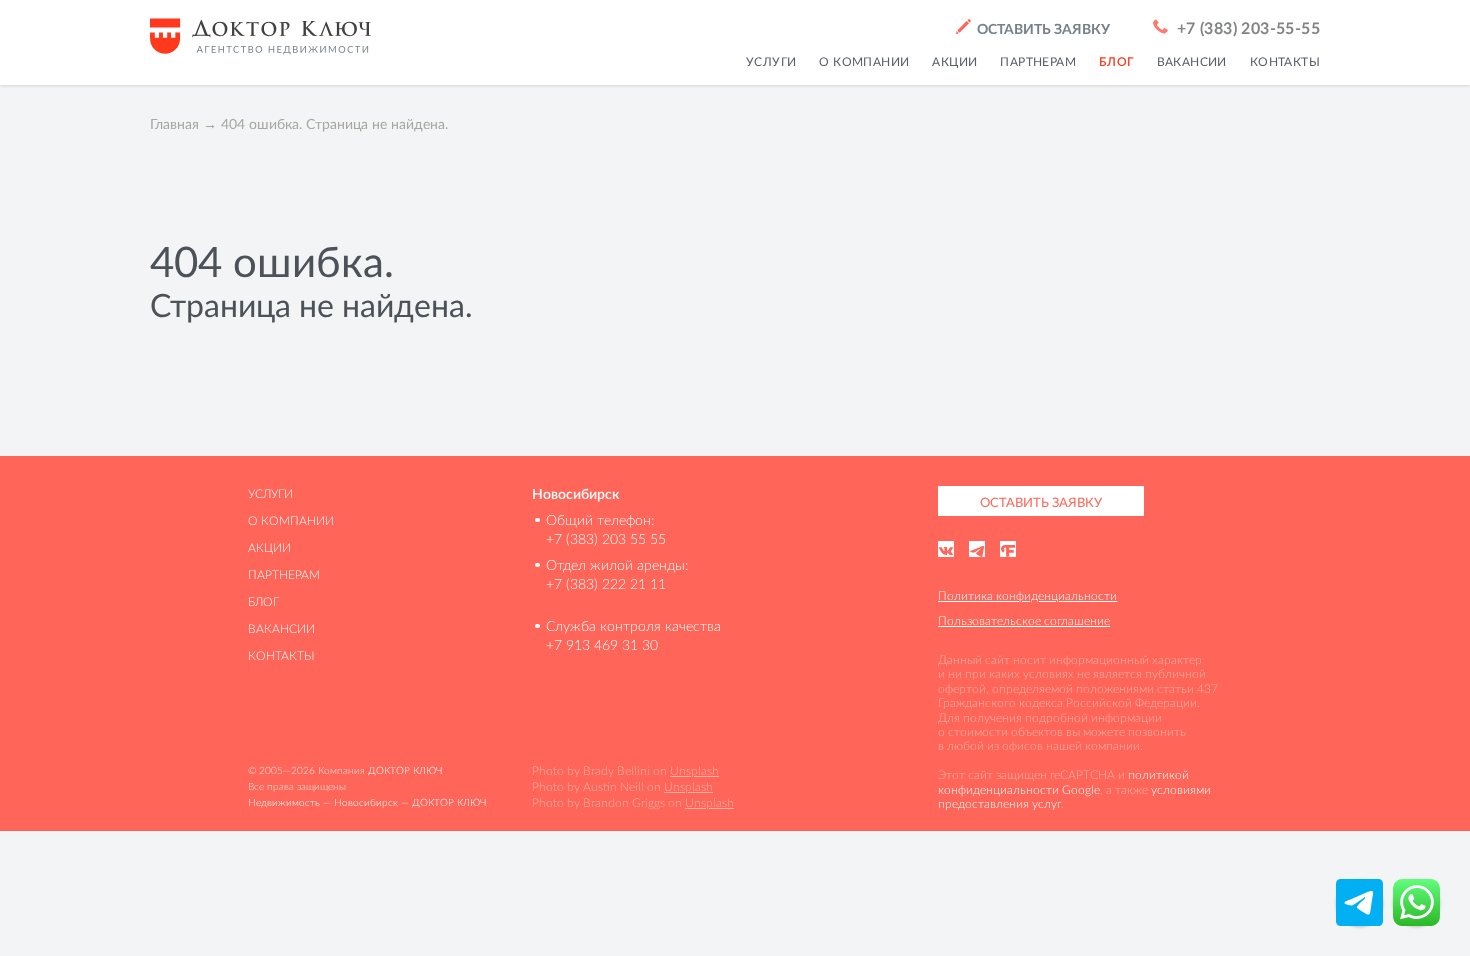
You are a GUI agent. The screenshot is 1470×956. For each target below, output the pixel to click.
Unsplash (694, 770)
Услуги (771, 62)
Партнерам (1038, 62)
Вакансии (1192, 62)
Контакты (1285, 62)
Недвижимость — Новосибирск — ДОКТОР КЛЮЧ (367, 802)
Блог (1116, 62)
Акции (954, 62)
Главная (174, 124)
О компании (864, 62)
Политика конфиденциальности (1027, 595)
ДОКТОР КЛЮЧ (405, 770)
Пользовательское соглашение (1024, 620)
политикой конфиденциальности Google (1063, 781)
